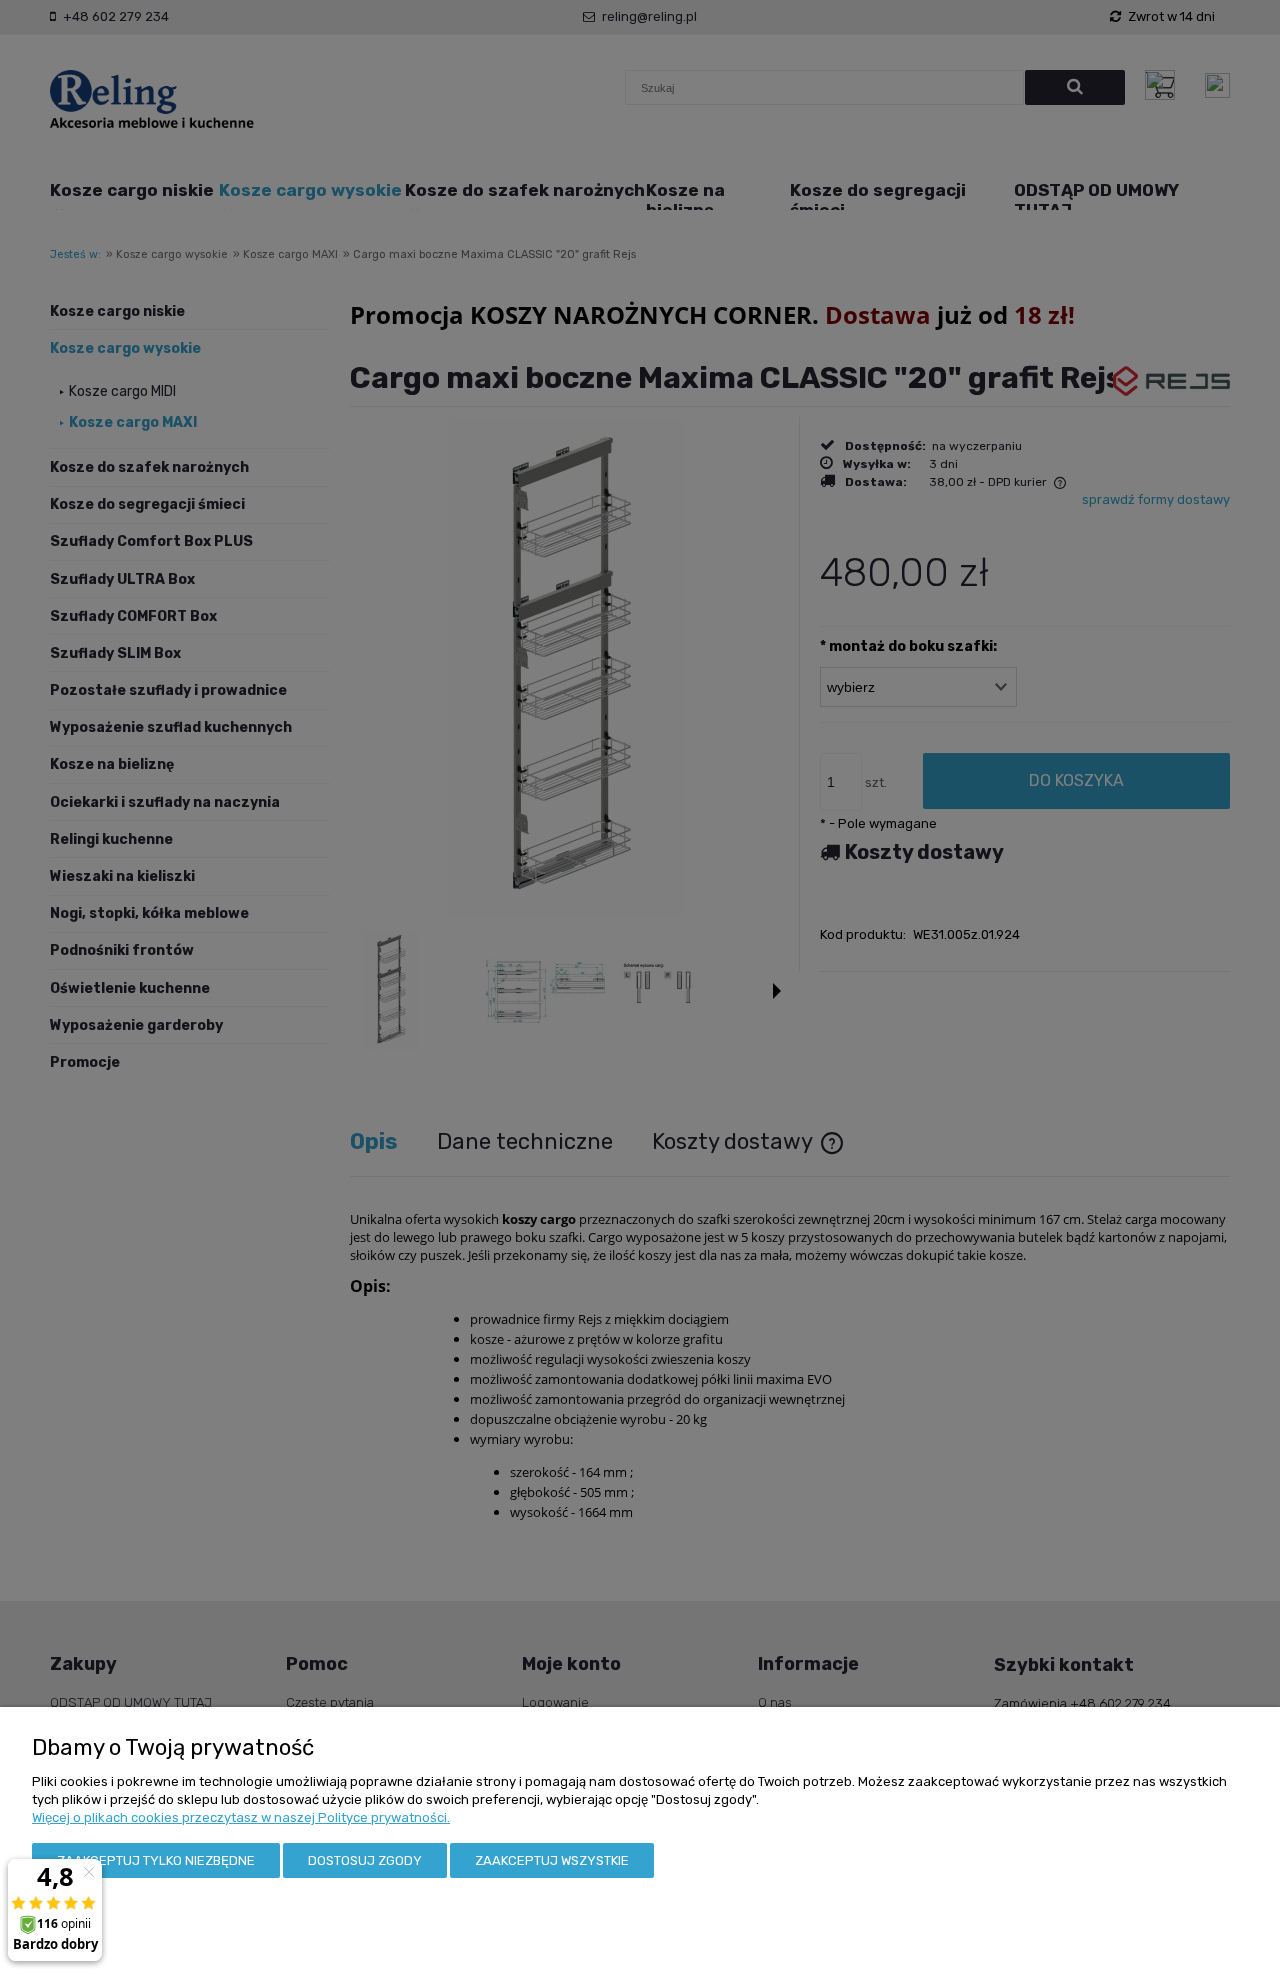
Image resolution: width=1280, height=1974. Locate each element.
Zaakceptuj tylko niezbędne (156, 1860)
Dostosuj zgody (365, 1860)
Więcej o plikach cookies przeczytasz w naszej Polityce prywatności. (241, 1817)
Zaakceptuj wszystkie (552, 1860)
